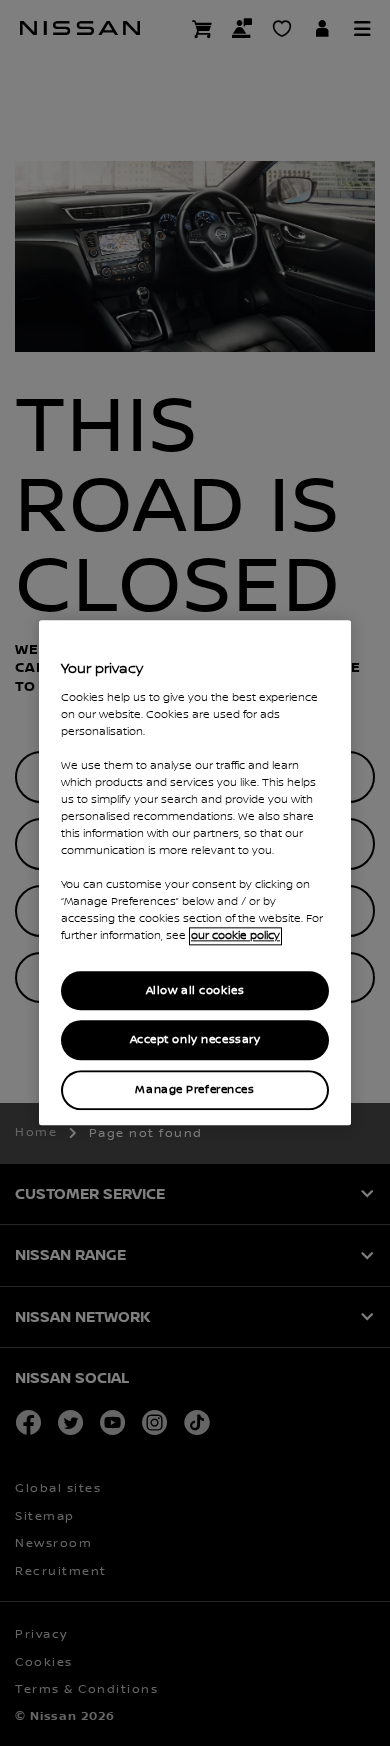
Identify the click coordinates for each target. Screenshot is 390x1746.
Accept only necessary (195, 1040)
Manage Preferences (194, 1090)
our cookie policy (235, 937)
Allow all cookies (195, 990)
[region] (195, 872)
